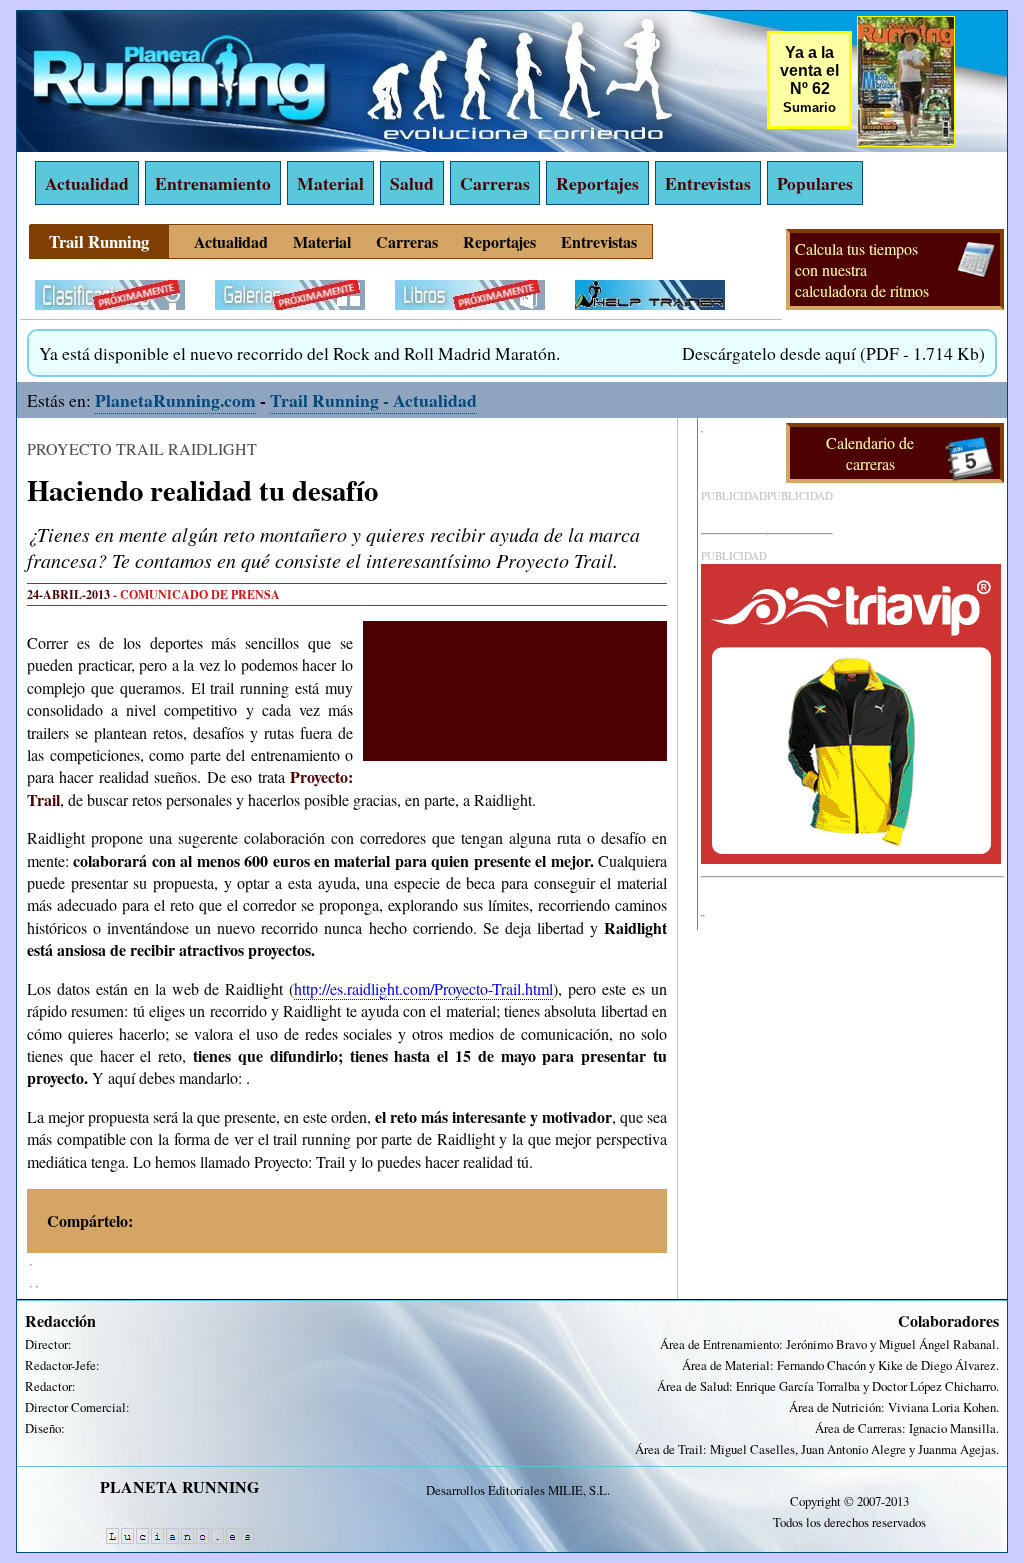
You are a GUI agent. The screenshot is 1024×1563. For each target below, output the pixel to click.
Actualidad (87, 183)
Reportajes (597, 183)
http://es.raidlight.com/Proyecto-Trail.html (423, 988)
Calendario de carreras (870, 453)
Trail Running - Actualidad (373, 400)
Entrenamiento (213, 183)
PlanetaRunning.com (175, 400)
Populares (815, 183)
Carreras (495, 183)
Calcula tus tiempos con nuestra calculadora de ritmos (862, 269)
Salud (412, 183)
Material (330, 183)
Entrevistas (708, 183)
